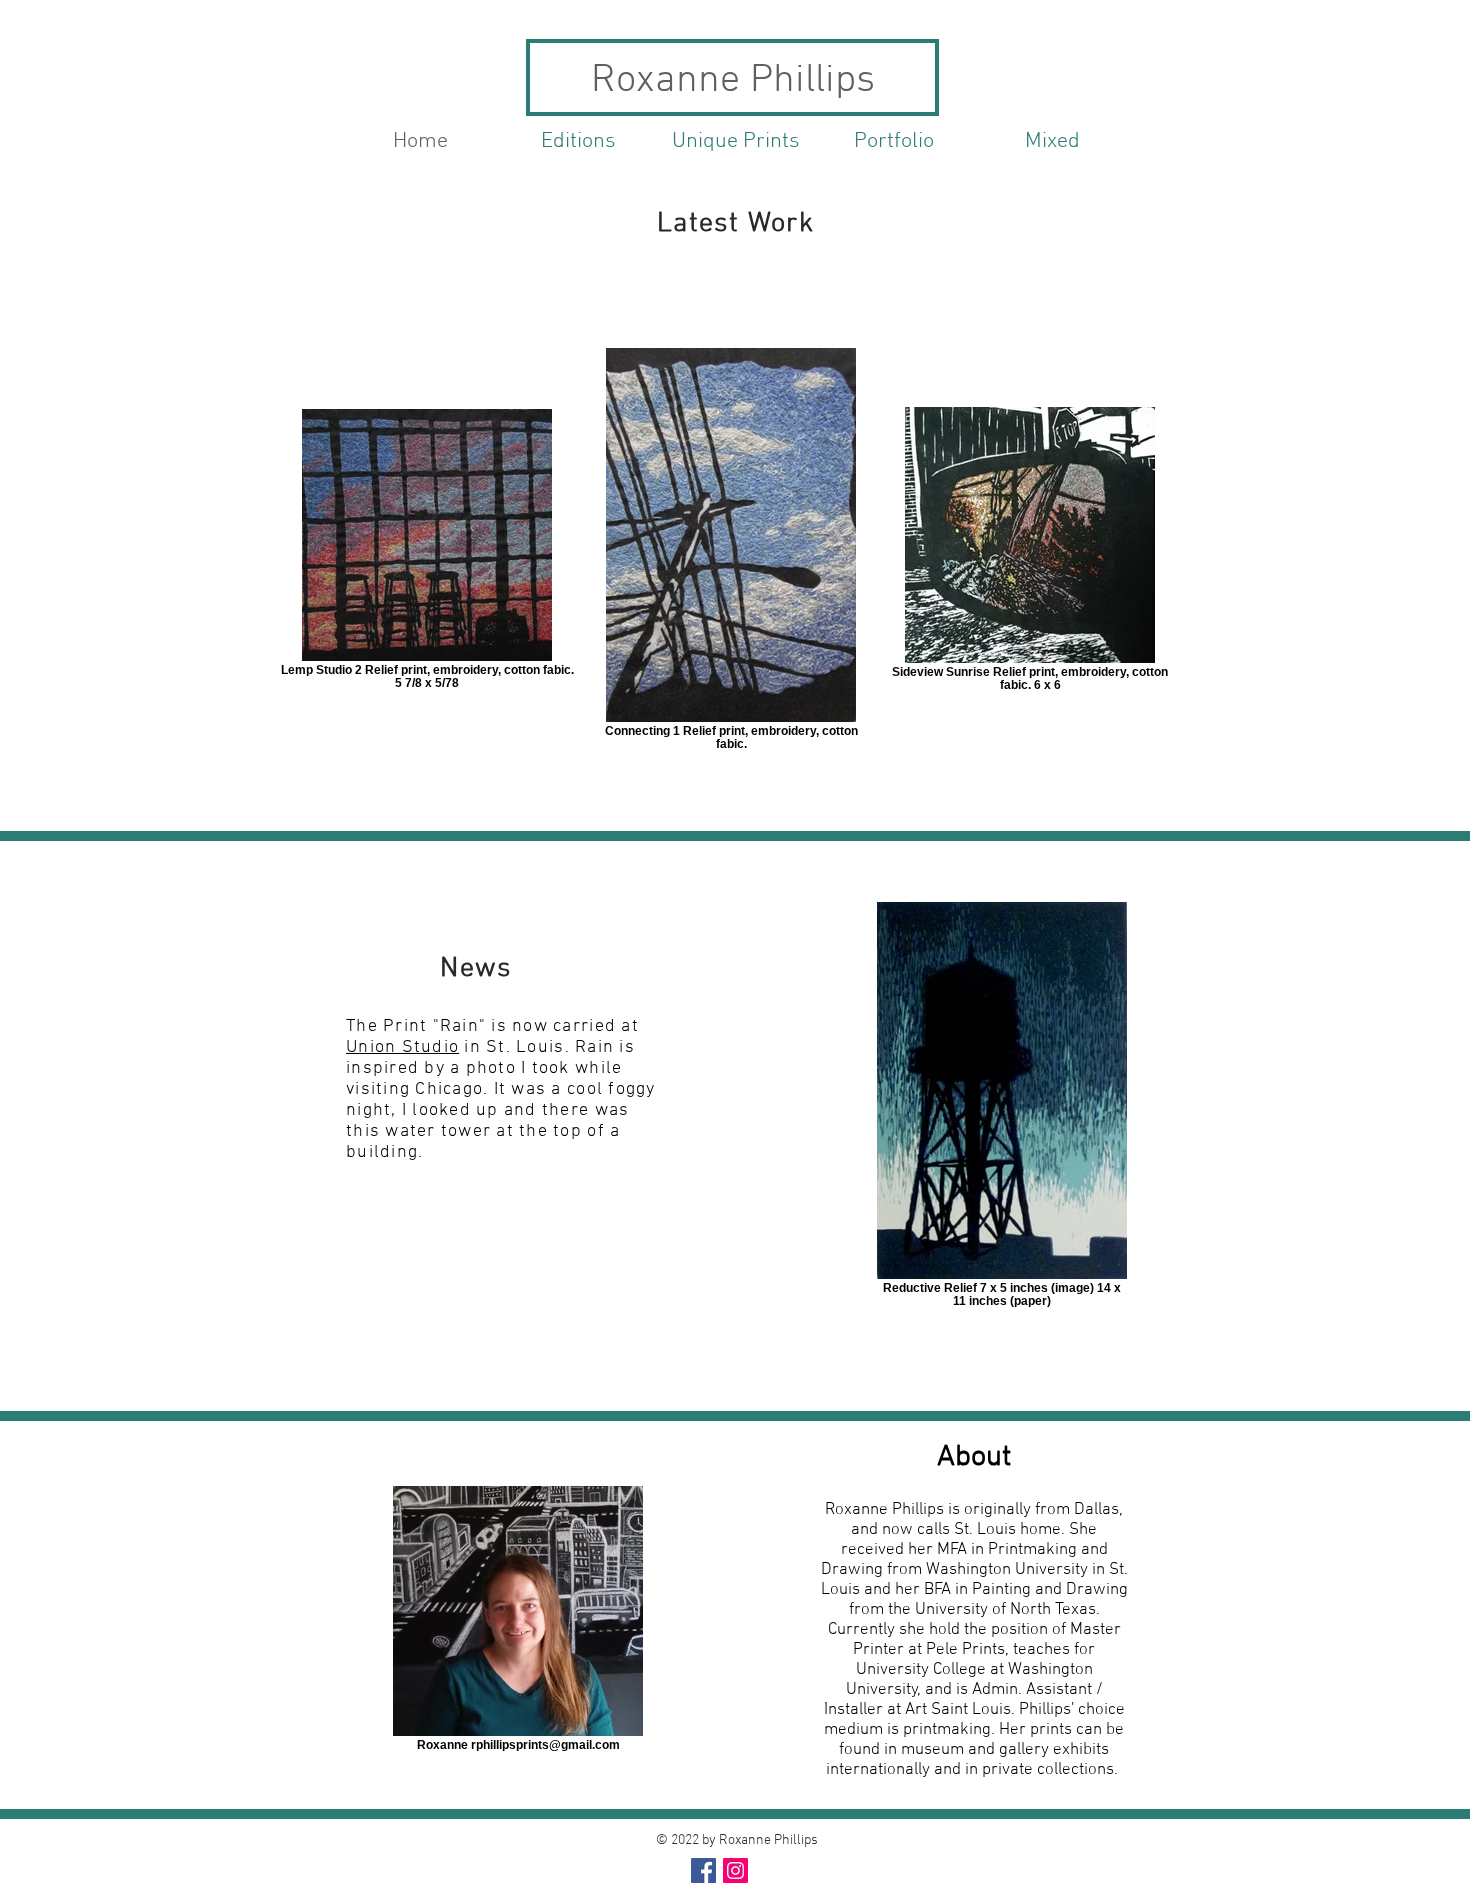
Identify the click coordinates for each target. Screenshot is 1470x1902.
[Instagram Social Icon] (735, 1870)
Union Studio (402, 1047)
